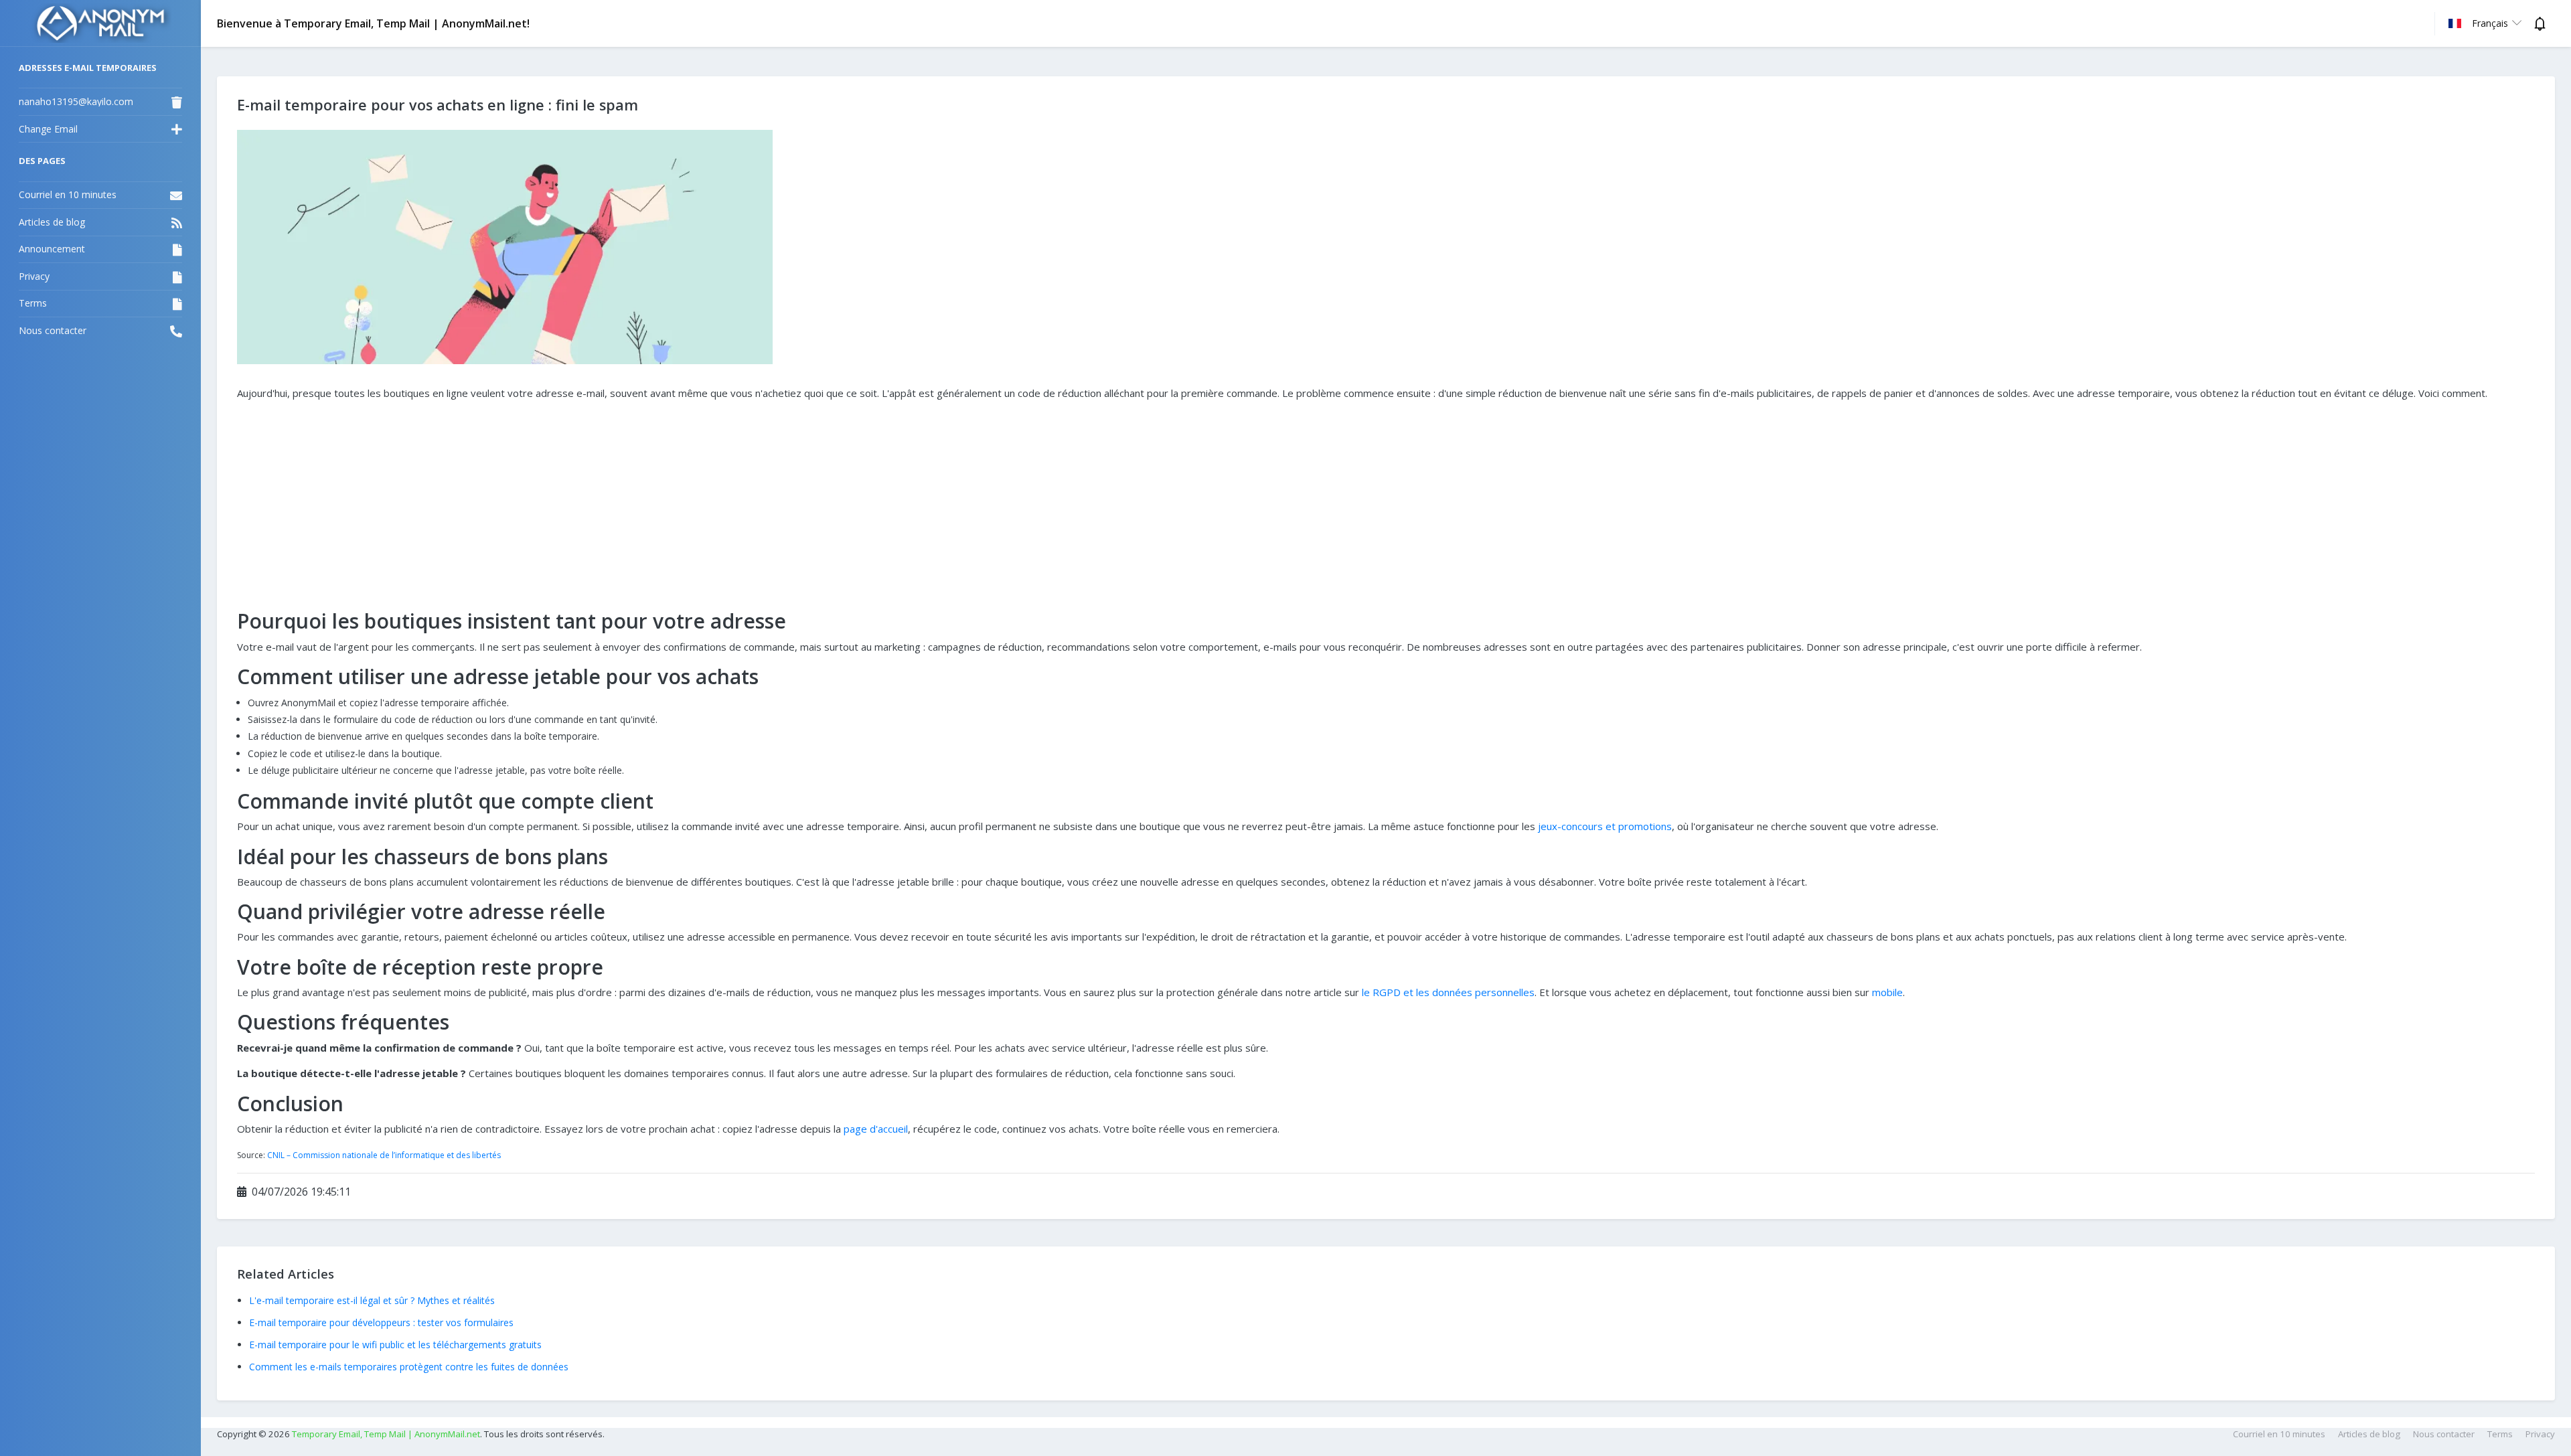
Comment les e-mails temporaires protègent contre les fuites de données (409, 1367)
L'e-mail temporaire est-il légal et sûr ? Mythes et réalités (372, 1300)
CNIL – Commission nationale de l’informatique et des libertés (384, 1155)
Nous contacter (2444, 1434)
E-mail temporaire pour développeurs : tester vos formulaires (381, 1322)
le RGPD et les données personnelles (1448, 992)
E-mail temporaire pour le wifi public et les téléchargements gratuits (395, 1345)
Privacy (2540, 1434)
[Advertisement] (1386, 505)
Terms (2500, 1434)
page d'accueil (876, 1129)
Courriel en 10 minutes (2279, 1434)
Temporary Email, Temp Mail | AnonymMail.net (386, 1434)
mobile (1887, 992)
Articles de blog (2369, 1434)
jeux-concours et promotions (1605, 826)
